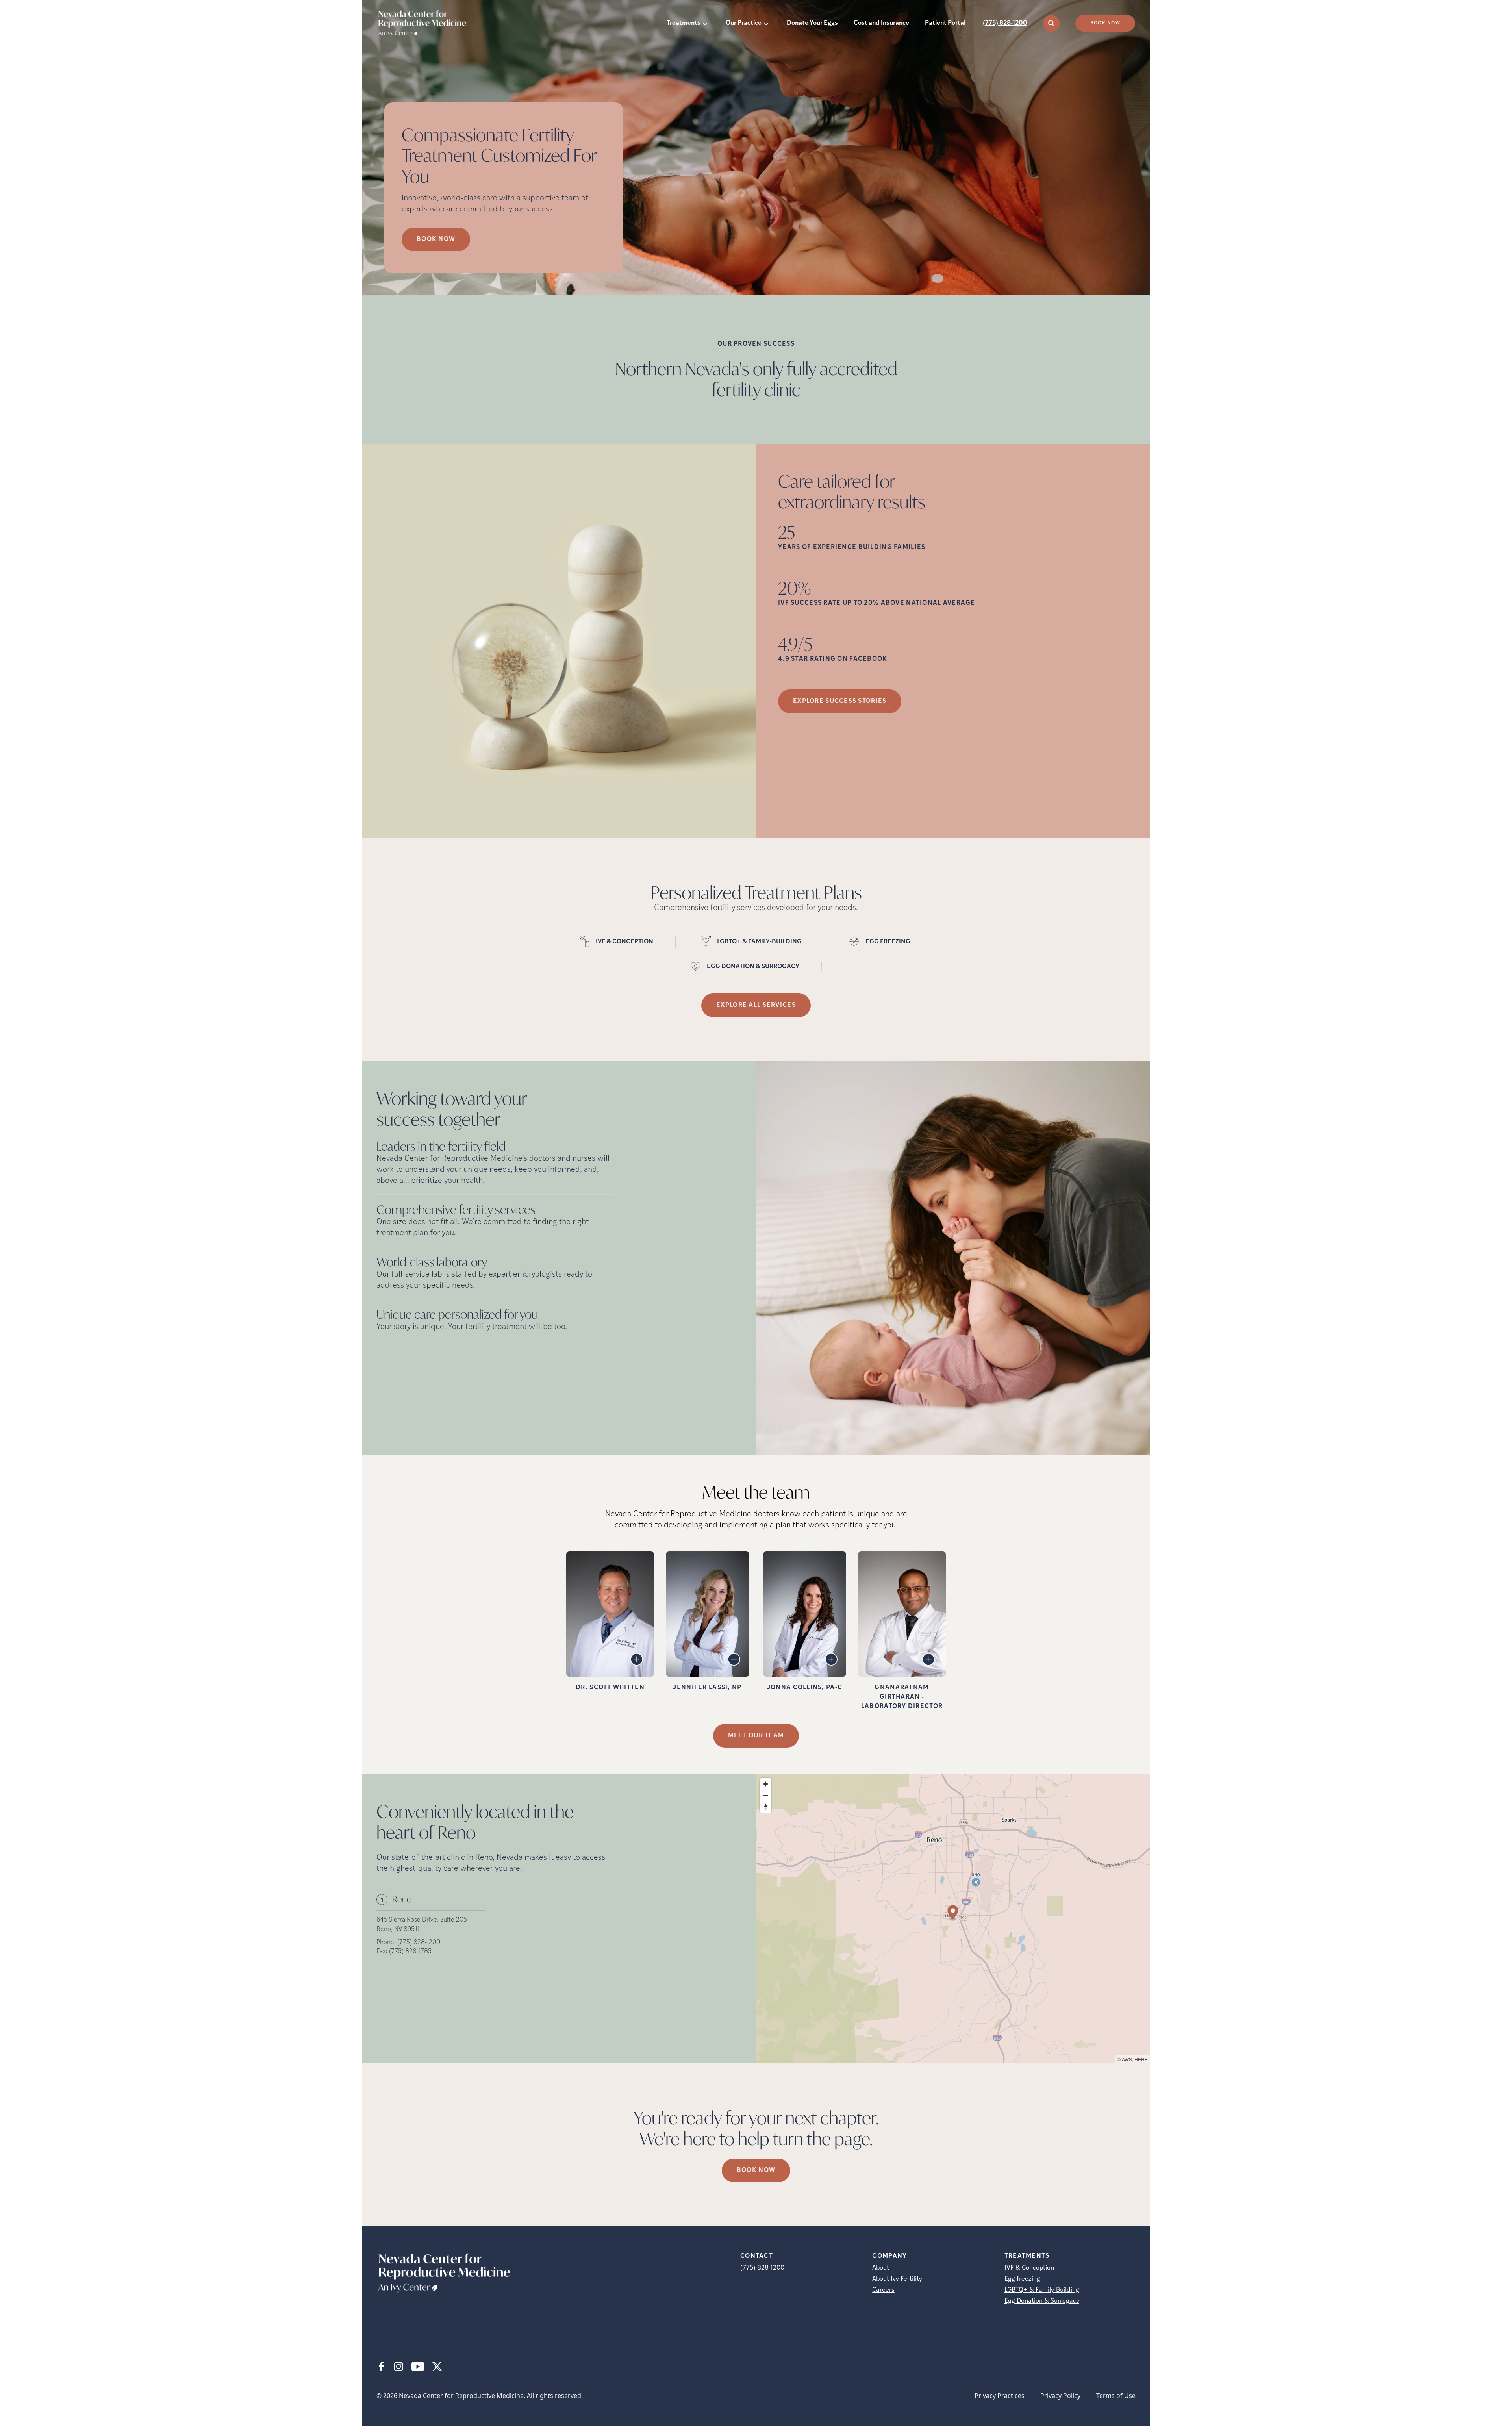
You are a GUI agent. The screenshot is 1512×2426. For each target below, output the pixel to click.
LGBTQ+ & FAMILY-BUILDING (759, 942)
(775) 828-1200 (1005, 23)
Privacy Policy (1060, 2396)
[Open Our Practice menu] (766, 23)
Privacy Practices (1000, 2396)
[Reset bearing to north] (766, 1807)
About (881, 2268)
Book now (436, 239)
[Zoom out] (766, 1795)
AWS (1127, 2059)
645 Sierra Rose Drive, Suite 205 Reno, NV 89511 (422, 1925)
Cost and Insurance (881, 23)
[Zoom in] (766, 1784)
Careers (883, 2290)
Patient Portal (945, 23)
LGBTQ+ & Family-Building (1042, 2290)
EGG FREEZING (888, 942)
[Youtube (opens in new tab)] (418, 2367)
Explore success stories (840, 701)
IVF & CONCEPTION (624, 942)
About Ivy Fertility (897, 2279)
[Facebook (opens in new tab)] (381, 2367)
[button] (953, 1914)
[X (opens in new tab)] (437, 2367)
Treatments (684, 23)
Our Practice (744, 23)
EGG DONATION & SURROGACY (753, 967)
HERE (1141, 2059)
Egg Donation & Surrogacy (1042, 2301)
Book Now (1105, 23)
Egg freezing (1022, 2279)
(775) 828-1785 (410, 1952)
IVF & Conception (1029, 2268)
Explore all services (756, 1005)
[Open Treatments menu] (705, 23)
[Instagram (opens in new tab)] (398, 2367)
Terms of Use (1116, 2396)
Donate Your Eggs (812, 23)
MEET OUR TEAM (756, 1736)
